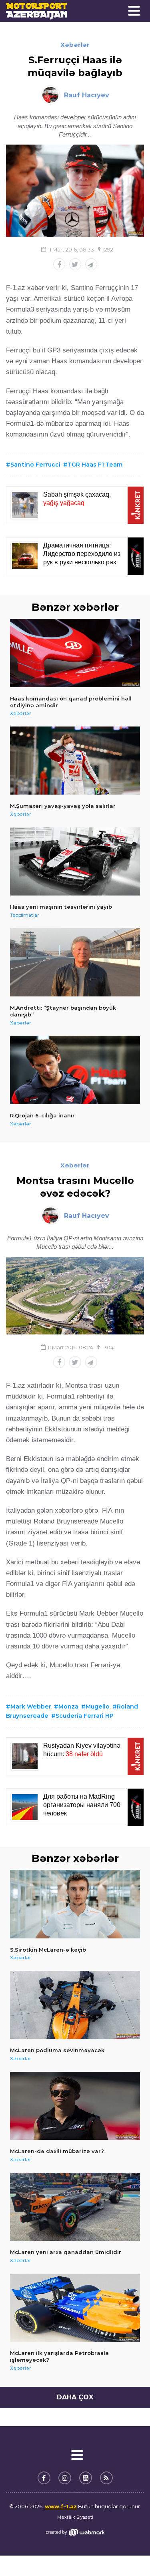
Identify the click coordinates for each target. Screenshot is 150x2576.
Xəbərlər (75, 45)
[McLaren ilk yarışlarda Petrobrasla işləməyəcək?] (75, 2308)
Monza (68, 1707)
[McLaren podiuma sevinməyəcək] (75, 2005)
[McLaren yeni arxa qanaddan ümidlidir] (75, 2207)
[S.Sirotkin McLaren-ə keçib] (75, 1904)
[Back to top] (128, 2554)
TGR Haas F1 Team (95, 465)
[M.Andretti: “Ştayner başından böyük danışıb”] (75, 963)
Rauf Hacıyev (87, 95)
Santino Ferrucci (35, 465)
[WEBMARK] (75, 2532)
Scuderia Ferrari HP (85, 1716)
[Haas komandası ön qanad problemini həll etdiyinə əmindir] (75, 653)
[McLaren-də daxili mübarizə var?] (75, 2106)
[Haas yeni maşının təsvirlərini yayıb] (75, 862)
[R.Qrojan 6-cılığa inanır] (75, 1070)
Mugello (98, 1707)
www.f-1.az (61, 2506)
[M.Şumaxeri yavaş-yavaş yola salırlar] (75, 761)
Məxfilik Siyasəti (75, 2517)
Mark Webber (31, 1707)
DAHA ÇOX (75, 2397)
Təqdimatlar (25, 915)
